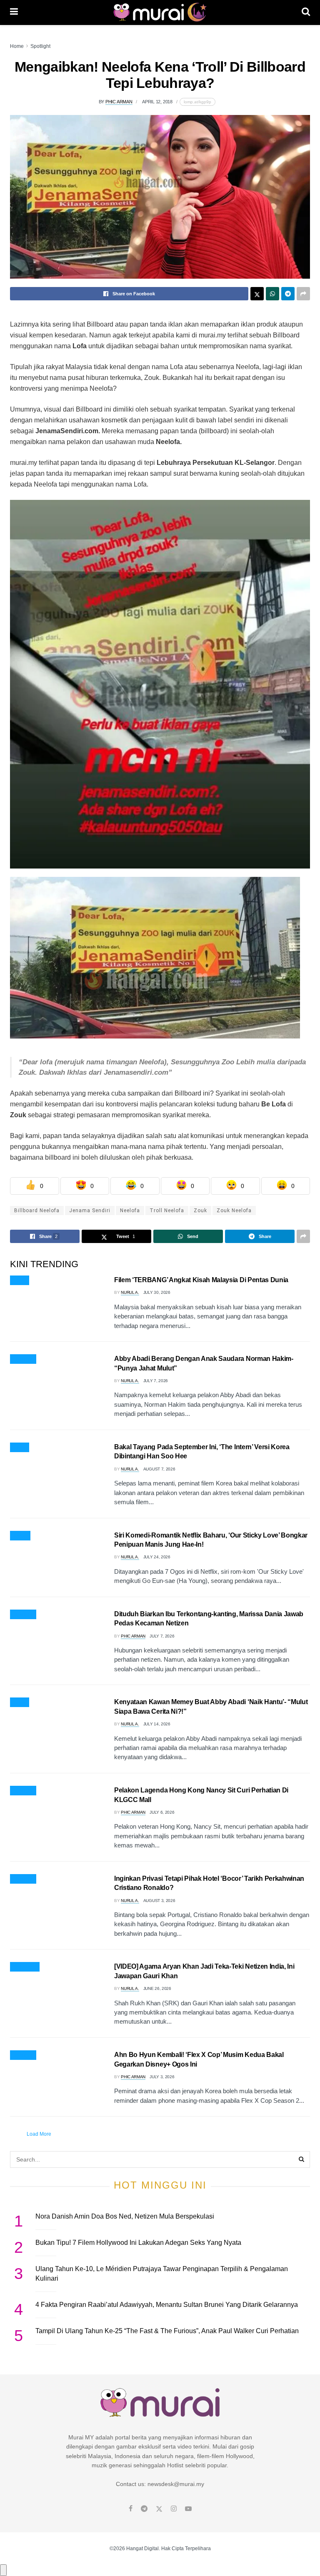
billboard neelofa (37, 1211)
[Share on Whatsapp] (272, 294)
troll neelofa (167, 1211)
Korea (20, 1536)
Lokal (20, 1702)
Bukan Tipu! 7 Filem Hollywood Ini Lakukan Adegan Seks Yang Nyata (138, 2243)
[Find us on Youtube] (188, 2509)
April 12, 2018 (157, 102)
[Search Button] (306, 12)
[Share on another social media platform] (303, 294)
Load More (39, 2134)
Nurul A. (130, 1292)
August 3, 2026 (159, 1901)
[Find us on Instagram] (174, 2509)
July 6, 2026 (162, 1812)
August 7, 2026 (159, 1469)
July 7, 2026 (156, 1381)
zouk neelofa (234, 1211)
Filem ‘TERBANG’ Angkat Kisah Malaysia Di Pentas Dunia (201, 1280)
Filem (20, 1281)
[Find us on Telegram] (144, 2509)
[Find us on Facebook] (131, 2509)
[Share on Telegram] (288, 294)
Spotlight (40, 46)
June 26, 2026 (157, 1988)
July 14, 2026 (157, 1724)
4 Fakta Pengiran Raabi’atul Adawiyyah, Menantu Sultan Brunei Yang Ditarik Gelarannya (167, 2305)
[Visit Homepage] (160, 12)
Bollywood (25, 1967)
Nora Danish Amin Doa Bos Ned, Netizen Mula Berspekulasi (125, 2216)
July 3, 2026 (162, 2077)
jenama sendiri (90, 1211)
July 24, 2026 (157, 1557)
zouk (200, 1211)
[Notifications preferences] (3, 2570)
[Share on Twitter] (257, 294)
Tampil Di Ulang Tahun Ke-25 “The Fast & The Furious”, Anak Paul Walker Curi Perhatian (167, 2331)
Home (17, 46)
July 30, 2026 (157, 1292)
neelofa (130, 1211)
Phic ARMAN (119, 102)
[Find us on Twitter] (159, 2509)
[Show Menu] (14, 12)
